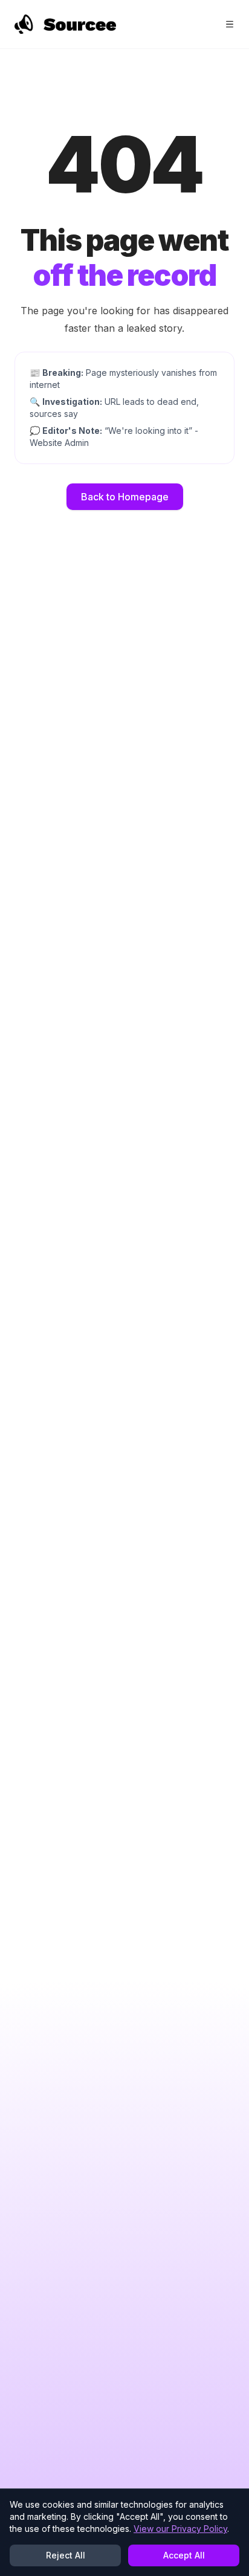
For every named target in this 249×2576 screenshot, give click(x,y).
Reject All (66, 2555)
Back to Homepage (125, 497)
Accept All (184, 2555)
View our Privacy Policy (180, 2529)
